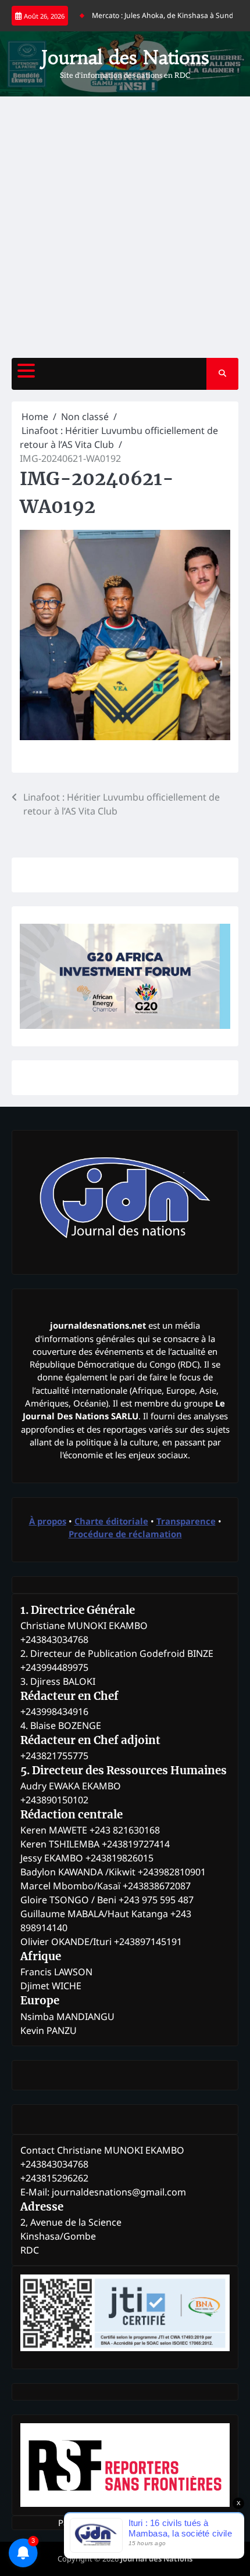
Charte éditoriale (111, 1521)
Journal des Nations (125, 58)
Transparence (186, 1521)
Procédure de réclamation (125, 1534)
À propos (48, 1521)
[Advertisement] (125, 227)
